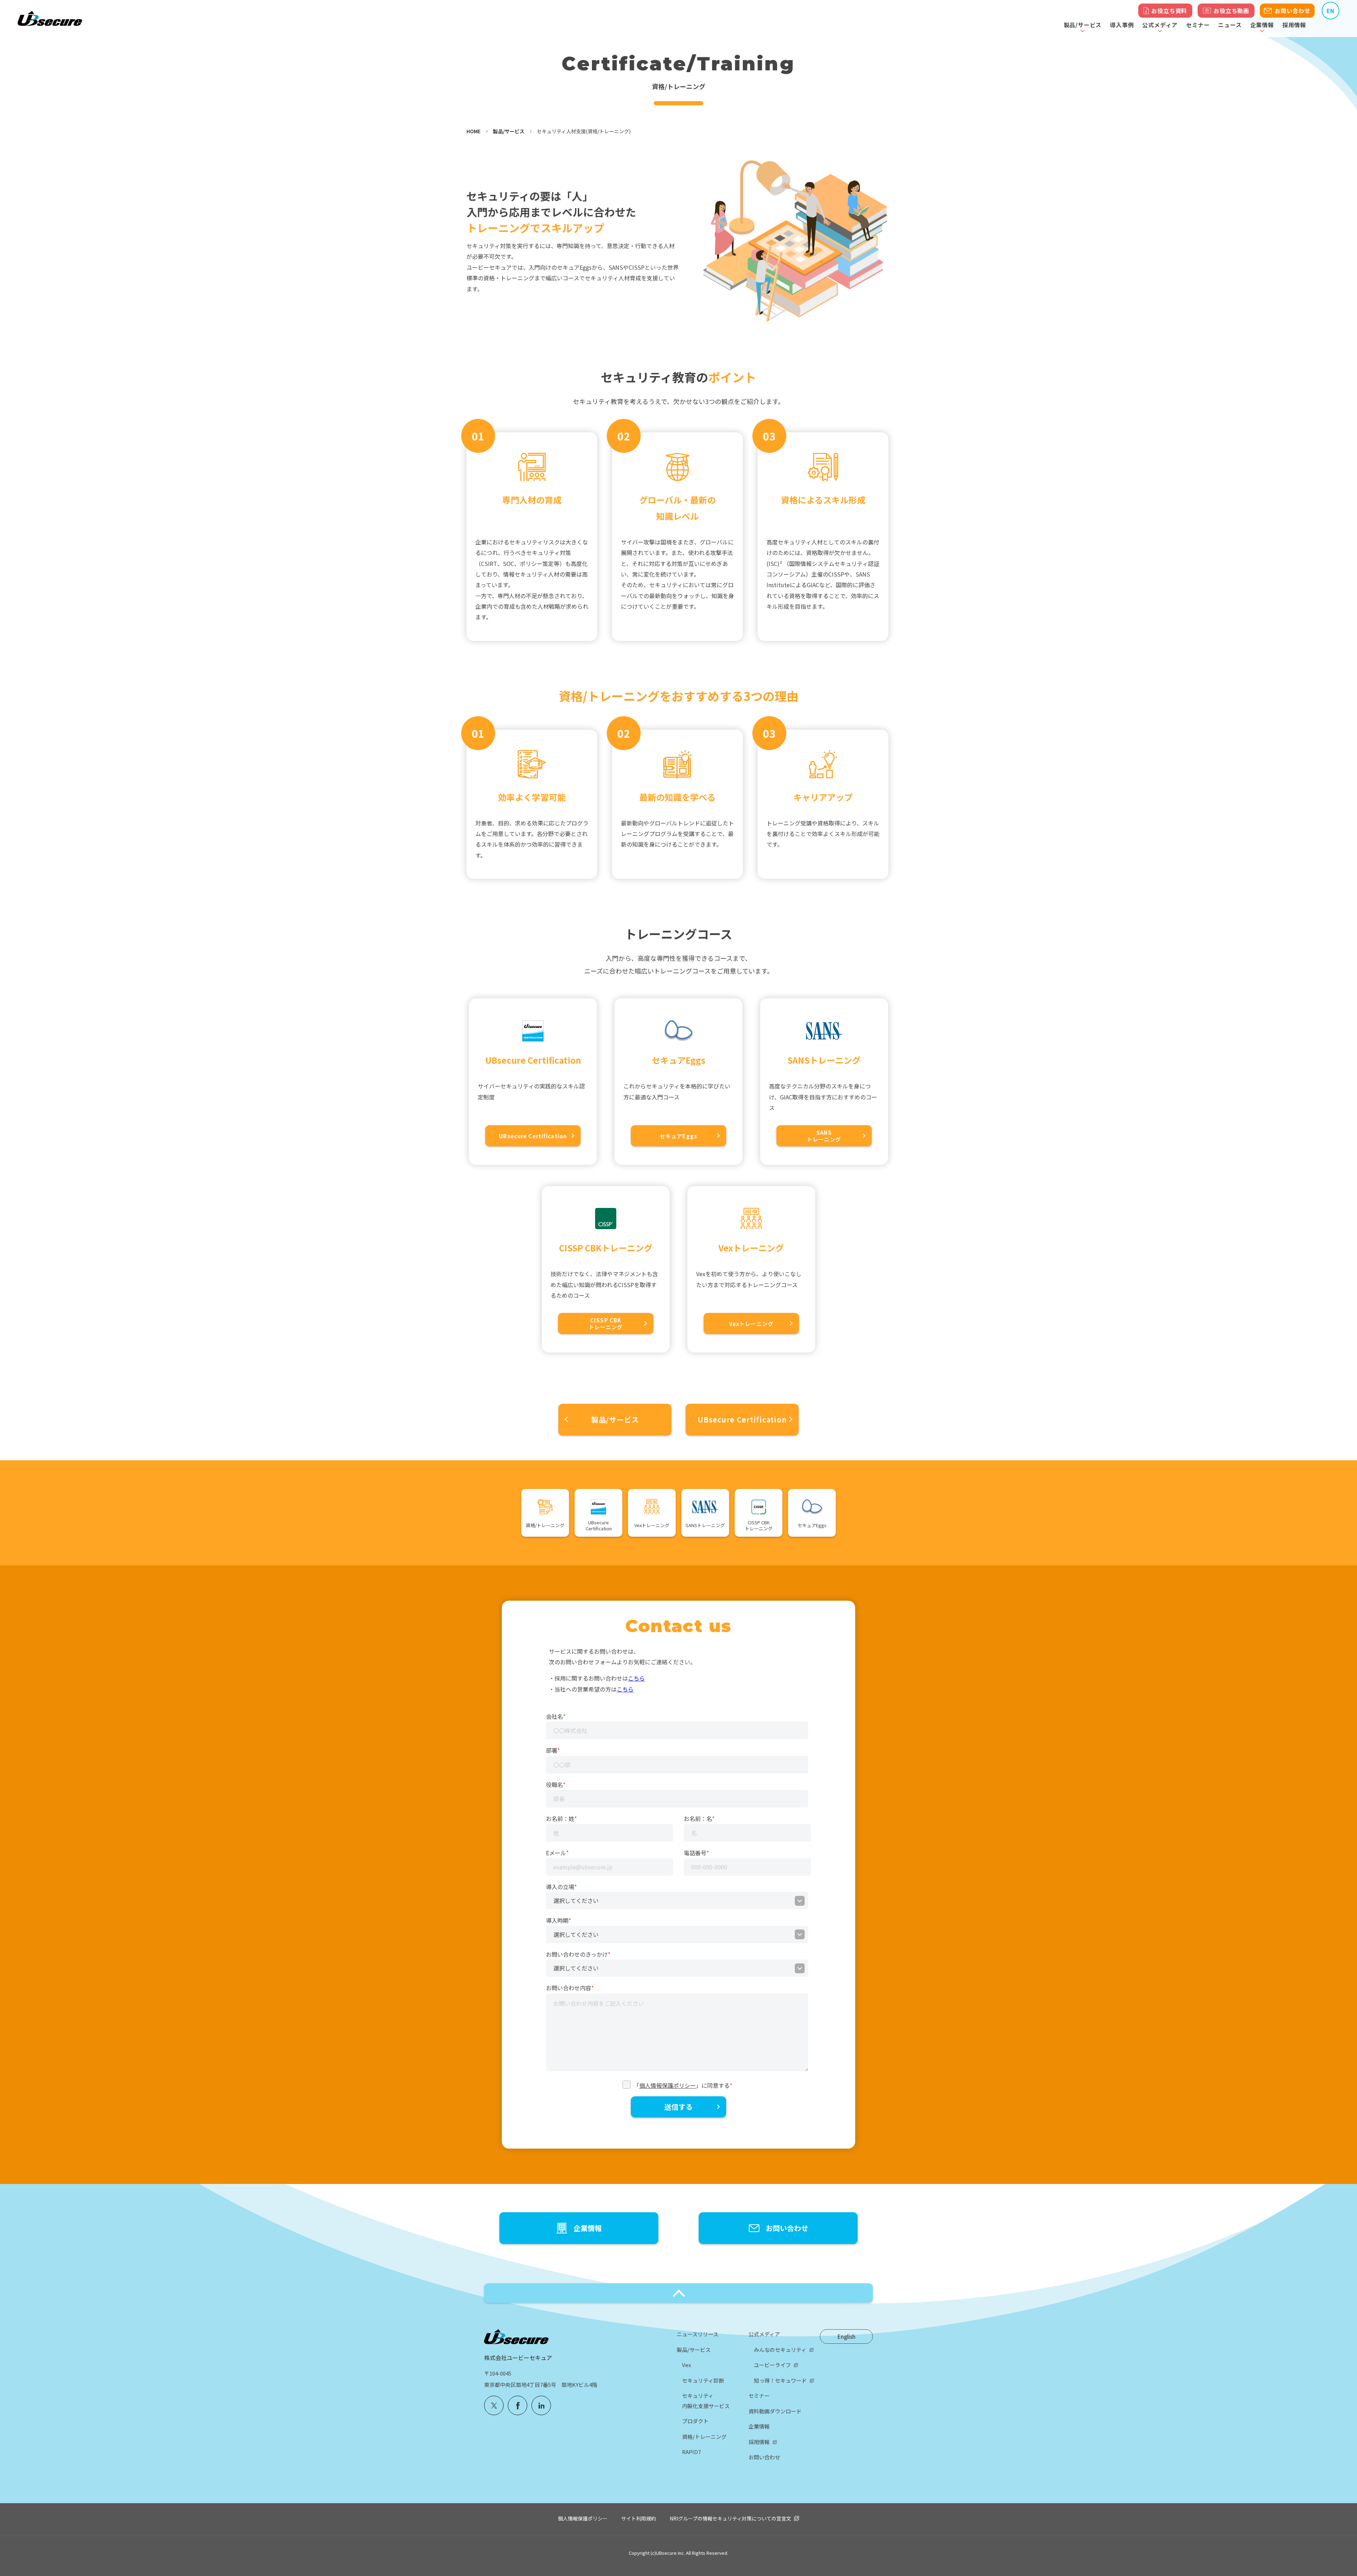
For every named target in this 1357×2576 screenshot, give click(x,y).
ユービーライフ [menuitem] (772, 2365)
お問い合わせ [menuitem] (764, 2457)
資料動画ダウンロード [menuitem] (775, 2411)
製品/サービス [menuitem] (694, 2350)
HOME (474, 131)
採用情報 (1294, 25)
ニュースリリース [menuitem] (698, 2334)
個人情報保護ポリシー (668, 2085)
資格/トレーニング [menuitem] (704, 2437)
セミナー (1198, 25)
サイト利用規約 (639, 2518)
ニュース (1230, 25)
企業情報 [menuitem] (759, 2426)
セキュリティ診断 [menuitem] (703, 2380)
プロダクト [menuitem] (695, 2421)
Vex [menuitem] (686, 2365)
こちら (636, 1678)
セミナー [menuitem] (759, 2396)
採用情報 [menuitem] (759, 2442)
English (847, 2336)
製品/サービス (509, 131)
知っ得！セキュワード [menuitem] (780, 2380)
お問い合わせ (1293, 11)
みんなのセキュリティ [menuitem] (780, 2350)
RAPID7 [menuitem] (691, 2452)
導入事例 (1122, 25)
